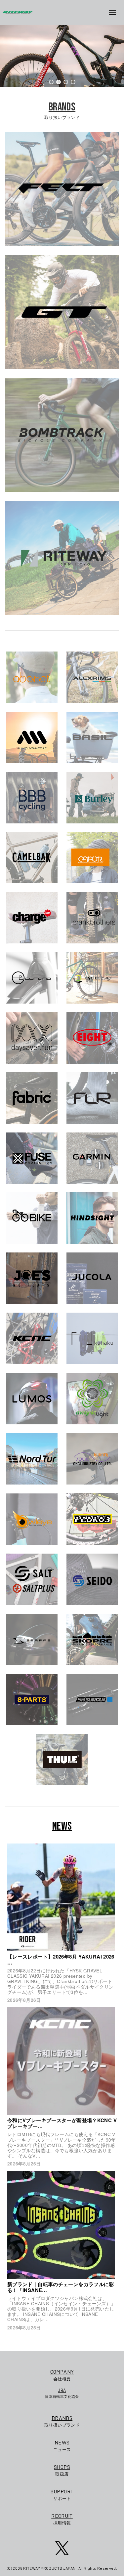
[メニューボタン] (115, 13)
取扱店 (62, 2470)
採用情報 (62, 2519)
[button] (51, 82)
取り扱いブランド (62, 2421)
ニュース (62, 2446)
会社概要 (62, 2375)
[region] (62, 56)
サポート (62, 2495)
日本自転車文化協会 (62, 2393)
